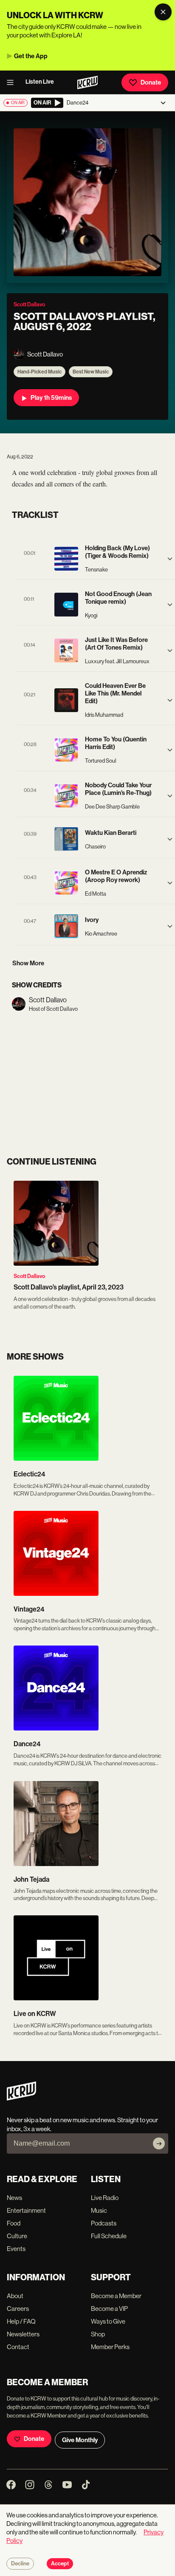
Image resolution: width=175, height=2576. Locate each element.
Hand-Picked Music (40, 372)
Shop (98, 2334)
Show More (28, 963)
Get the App (31, 56)
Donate (151, 82)
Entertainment (26, 2210)
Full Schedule (109, 2236)
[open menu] (13, 82)
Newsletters (23, 2334)
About (15, 2296)
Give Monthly (80, 2440)
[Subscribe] (159, 2143)
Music (99, 2210)
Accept (60, 2564)
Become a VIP (109, 2309)
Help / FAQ (21, 2321)
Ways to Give (108, 2321)
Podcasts (104, 2223)
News (14, 2198)
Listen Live (40, 82)
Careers (18, 2309)
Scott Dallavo (29, 1276)
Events (16, 2249)
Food (14, 2223)
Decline (20, 2564)
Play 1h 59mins (51, 398)
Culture (17, 2236)
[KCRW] (21, 2098)
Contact (18, 2347)
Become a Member (116, 2296)
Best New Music (91, 372)
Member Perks (110, 2347)
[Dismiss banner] (163, 12)
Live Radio (105, 2198)
